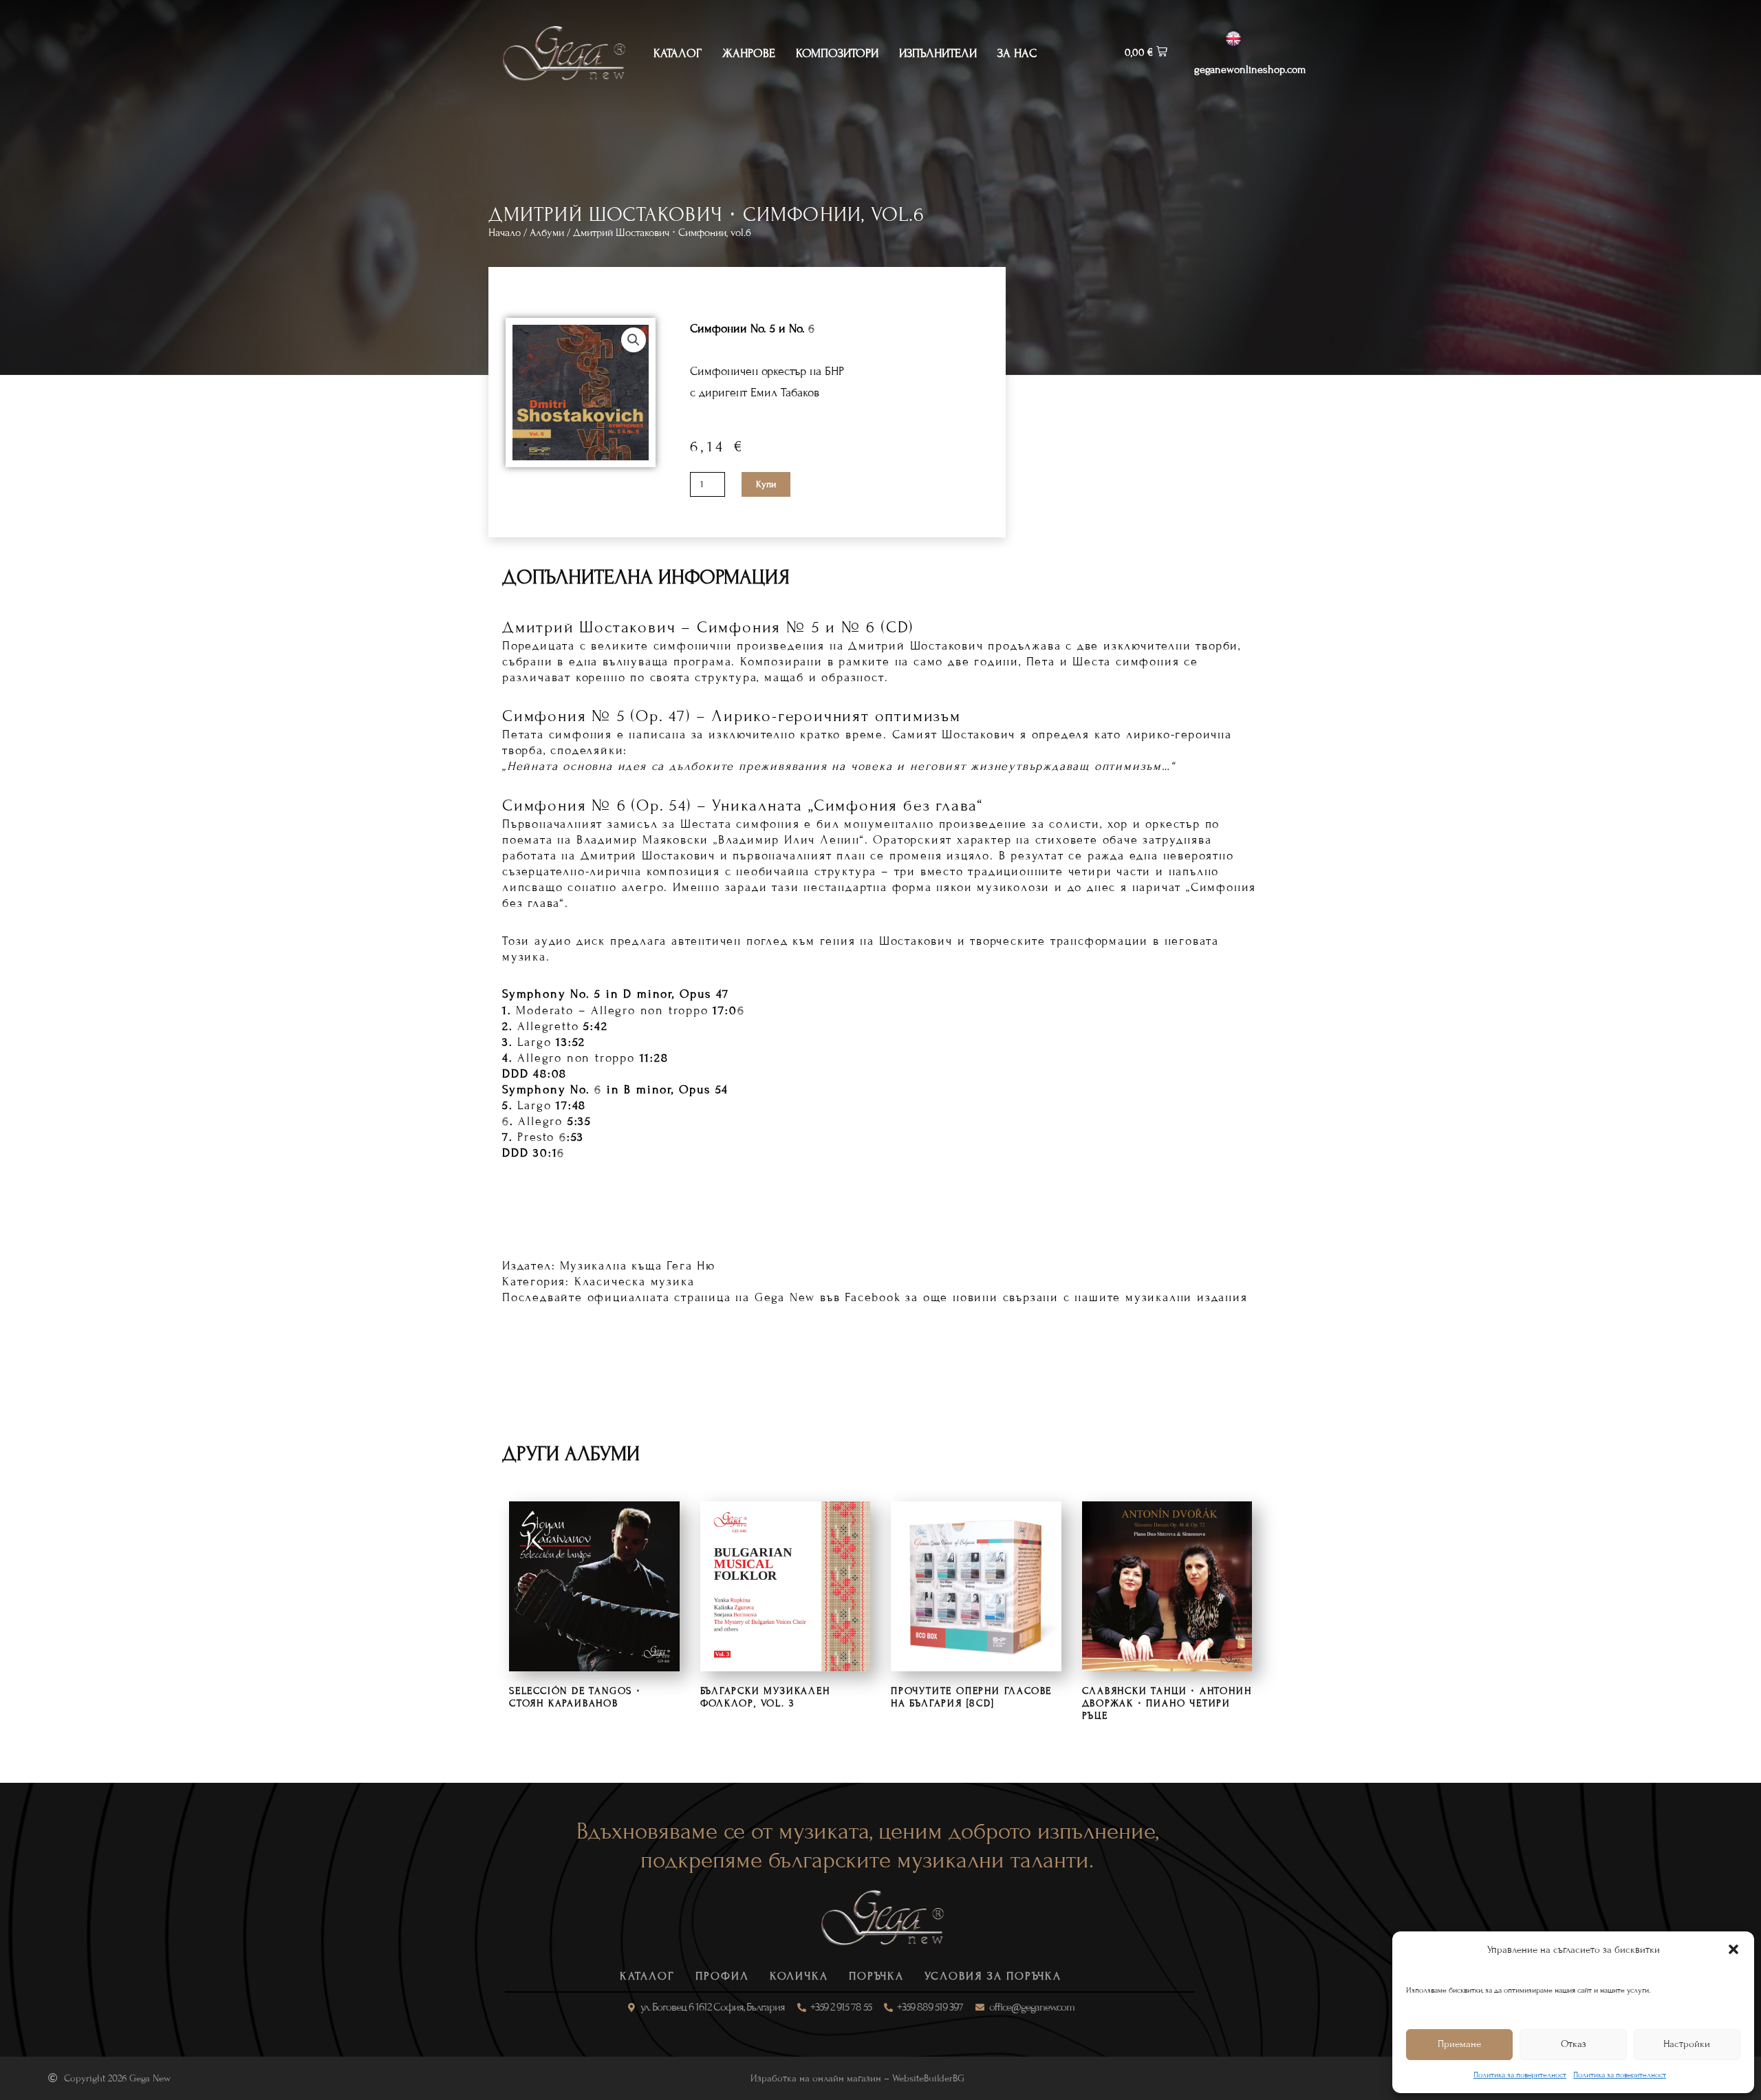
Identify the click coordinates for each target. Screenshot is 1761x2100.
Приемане (1459, 2044)
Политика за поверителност (1520, 2075)
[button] (1733, 1949)
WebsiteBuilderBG (928, 2078)
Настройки (1687, 2044)
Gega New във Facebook (828, 1297)
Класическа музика (635, 1282)
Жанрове (749, 53)
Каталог (678, 53)
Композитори (837, 53)
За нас (1017, 53)
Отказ (1574, 2044)
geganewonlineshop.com (1250, 69)
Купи (766, 484)
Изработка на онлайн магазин (816, 2078)
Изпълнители (938, 53)
